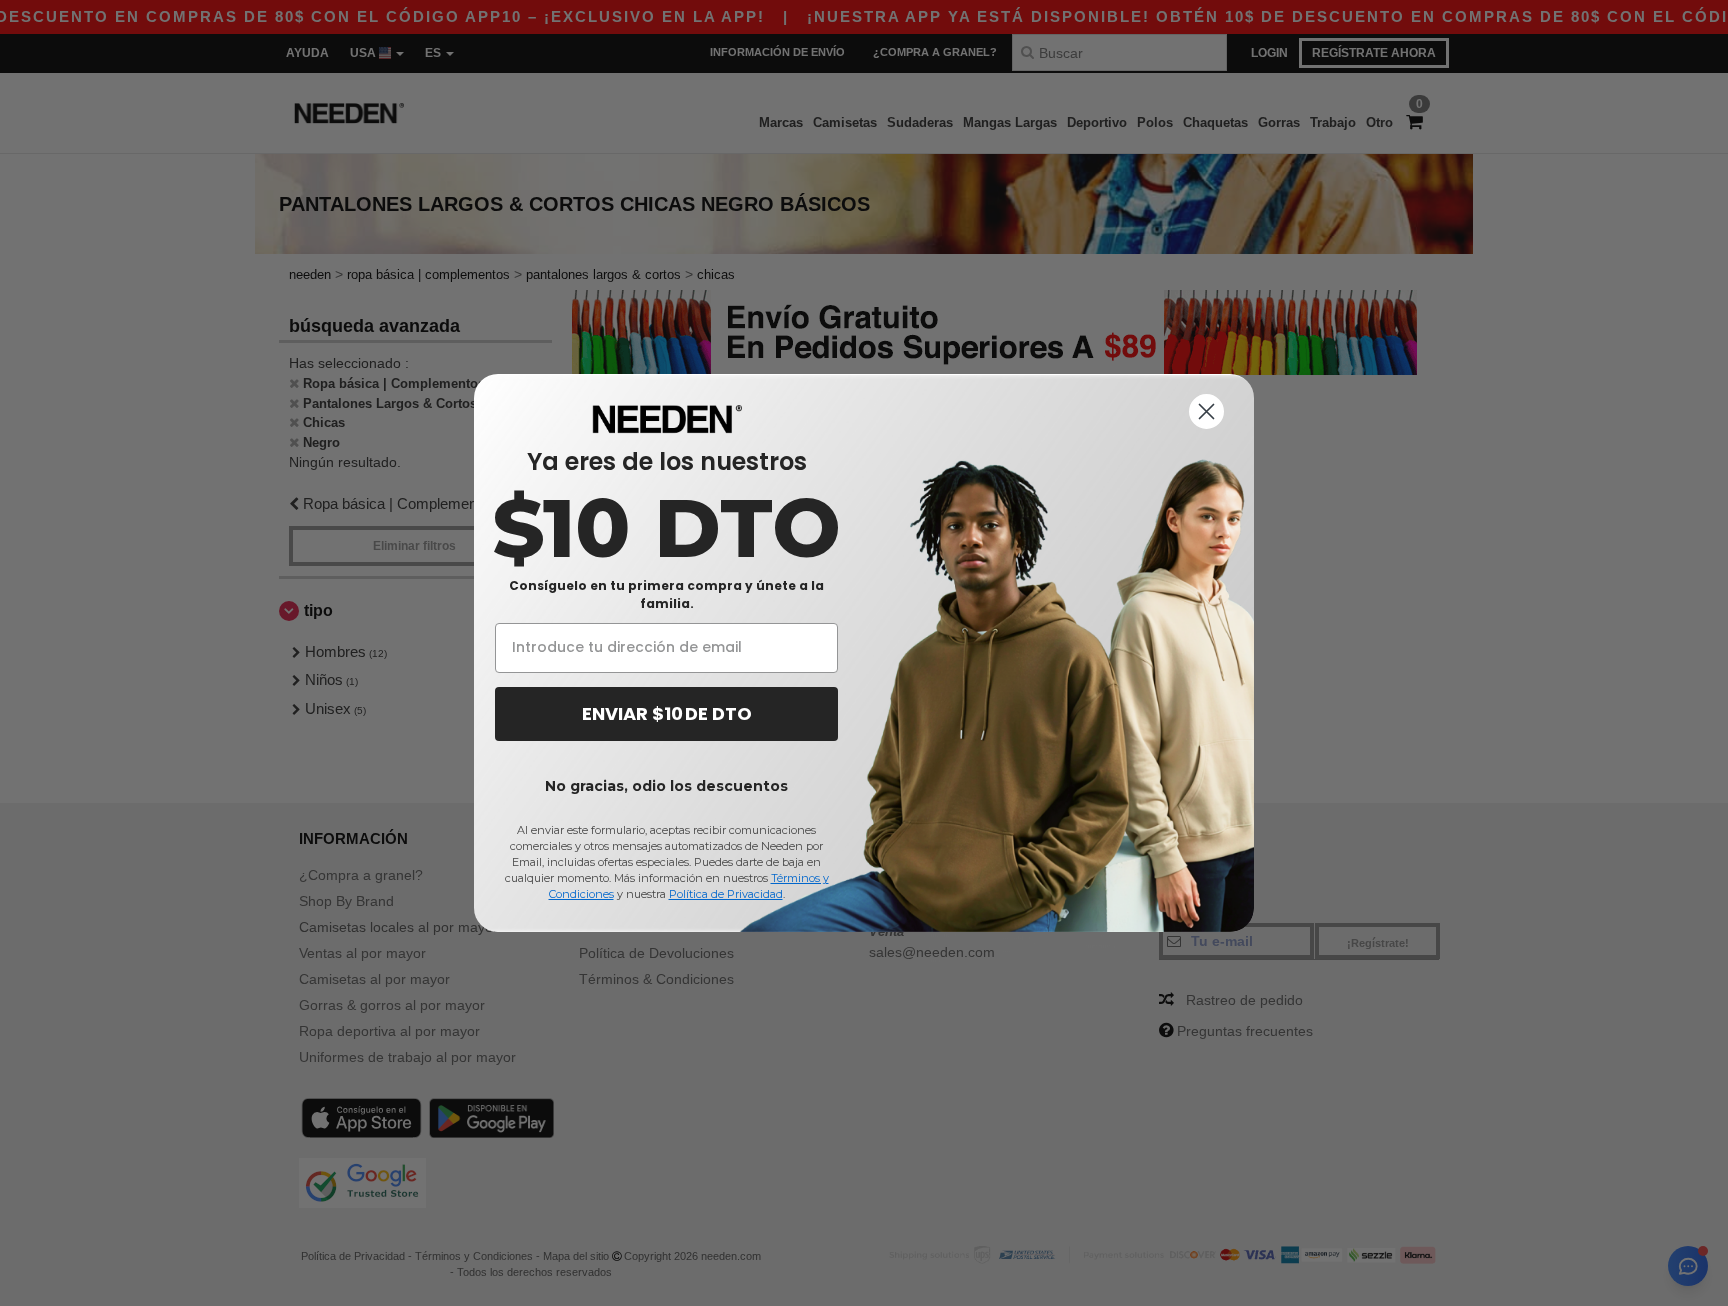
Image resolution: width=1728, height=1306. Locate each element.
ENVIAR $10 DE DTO (667, 713)
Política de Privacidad (726, 894)
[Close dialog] (1206, 411)
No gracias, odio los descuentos (666, 786)
